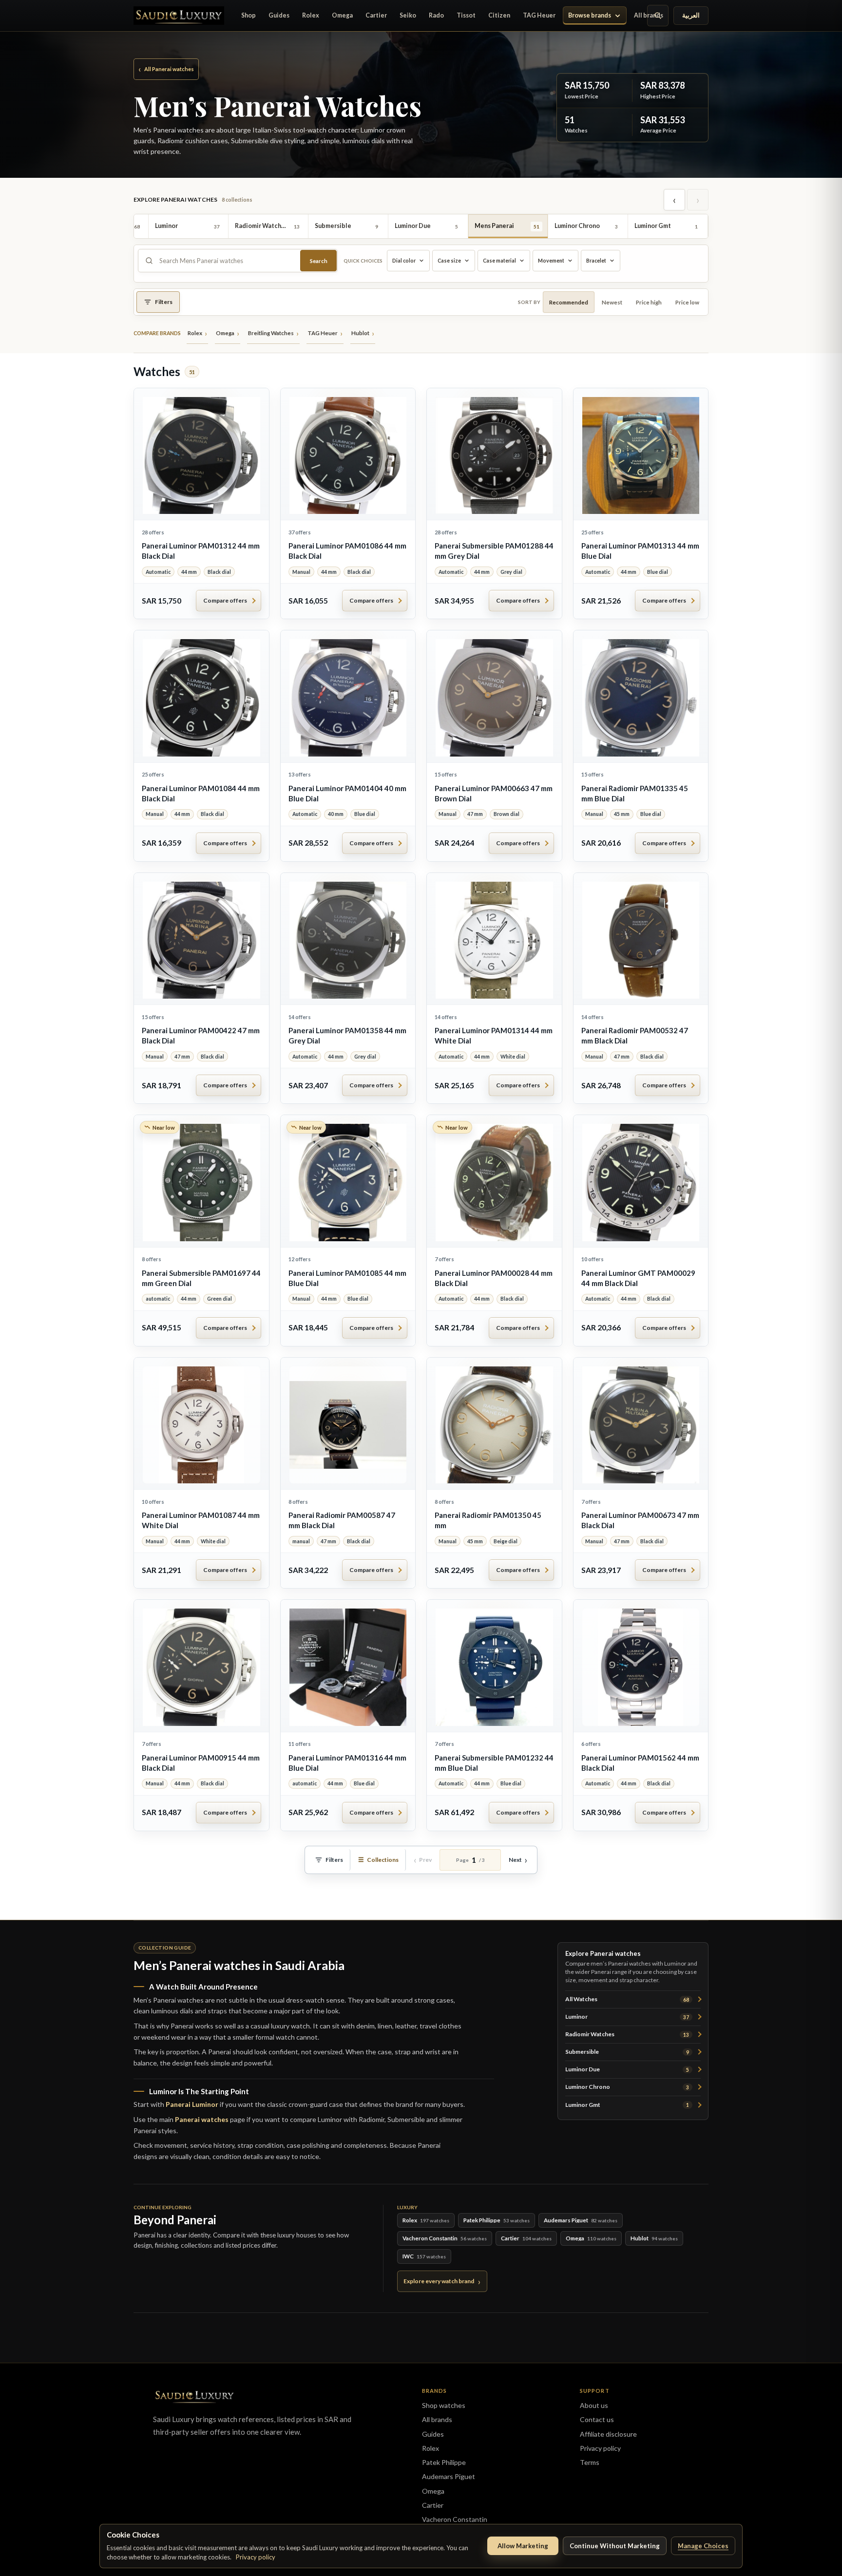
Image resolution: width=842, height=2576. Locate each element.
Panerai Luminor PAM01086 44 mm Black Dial (347, 551)
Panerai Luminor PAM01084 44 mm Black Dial (201, 793)
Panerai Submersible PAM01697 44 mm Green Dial (201, 1278)
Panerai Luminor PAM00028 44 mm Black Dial (494, 1278)
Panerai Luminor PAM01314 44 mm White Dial (494, 1035)
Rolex (311, 15)
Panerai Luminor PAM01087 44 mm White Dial (201, 1520)
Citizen (499, 15)
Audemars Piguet (449, 2476)
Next (515, 1860)
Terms (590, 2462)
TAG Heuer (539, 15)
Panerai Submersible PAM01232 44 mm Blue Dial (494, 1763)
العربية (691, 15)
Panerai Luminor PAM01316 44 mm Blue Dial (347, 1763)
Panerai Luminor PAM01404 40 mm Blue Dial (347, 793)
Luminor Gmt (627, 2105)
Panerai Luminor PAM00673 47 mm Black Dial (640, 1520)
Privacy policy (256, 2557)
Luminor (627, 2017)
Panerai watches (202, 2119)
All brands (649, 15)
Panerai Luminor (192, 2104)
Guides (279, 15)
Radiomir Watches (627, 2034)
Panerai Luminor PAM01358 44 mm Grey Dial (347, 1035)
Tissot (466, 15)
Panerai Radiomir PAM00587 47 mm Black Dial (342, 1520)
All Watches (627, 1999)
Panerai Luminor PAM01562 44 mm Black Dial (640, 1763)
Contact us (597, 2419)
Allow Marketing (523, 2546)
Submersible (627, 2052)
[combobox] (227, 261)
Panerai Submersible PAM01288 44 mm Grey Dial (494, 551)
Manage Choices (703, 2546)
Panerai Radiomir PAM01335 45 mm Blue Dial (635, 793)
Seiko (408, 15)
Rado (436, 15)
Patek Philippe (444, 2462)
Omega (342, 15)
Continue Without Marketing (615, 2546)
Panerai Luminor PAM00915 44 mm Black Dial (201, 1763)
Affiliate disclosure (608, 2434)
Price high (649, 302)
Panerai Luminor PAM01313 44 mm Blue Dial (640, 551)
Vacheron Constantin (455, 2519)
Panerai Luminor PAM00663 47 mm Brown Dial (494, 793)
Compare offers (225, 600)
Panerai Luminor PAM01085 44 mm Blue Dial (347, 1278)
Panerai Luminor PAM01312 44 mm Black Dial (201, 551)
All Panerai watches (166, 69)
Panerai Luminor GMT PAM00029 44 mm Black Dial (638, 1278)
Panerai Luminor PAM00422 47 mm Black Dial (201, 1035)
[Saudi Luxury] (179, 15)
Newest (612, 302)
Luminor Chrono (627, 2087)
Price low (687, 302)
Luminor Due (627, 2069)
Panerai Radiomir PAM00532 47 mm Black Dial (635, 1035)
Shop (249, 15)
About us (594, 2405)
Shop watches (444, 2405)
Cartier (376, 15)
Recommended (569, 302)
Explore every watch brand (439, 2281)
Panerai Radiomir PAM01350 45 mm (488, 1520)
